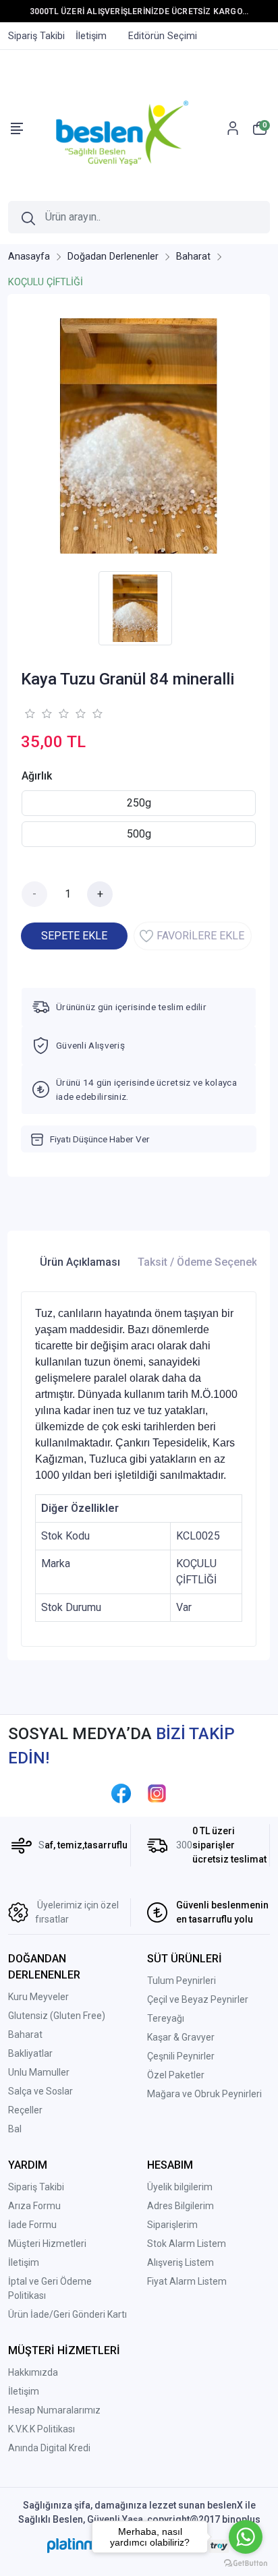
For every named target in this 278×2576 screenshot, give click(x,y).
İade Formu (32, 2225)
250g (139, 803)
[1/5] (29, 713)
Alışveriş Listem (180, 2262)
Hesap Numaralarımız (54, 2410)
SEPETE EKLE (74, 936)
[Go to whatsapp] (246, 2537)
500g (139, 834)
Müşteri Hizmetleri (47, 2244)
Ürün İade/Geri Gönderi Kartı (67, 2314)
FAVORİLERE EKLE (200, 936)
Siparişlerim (172, 2225)
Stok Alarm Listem (187, 2244)
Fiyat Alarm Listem (187, 2281)
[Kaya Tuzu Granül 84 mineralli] (139, 436)
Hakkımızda (33, 2372)
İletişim (24, 2262)
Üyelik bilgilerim (180, 2187)
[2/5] (38, 713)
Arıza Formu (34, 2206)
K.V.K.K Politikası (41, 2429)
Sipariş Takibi (36, 2187)
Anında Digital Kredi (49, 2448)
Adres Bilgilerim (180, 2206)
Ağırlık (37, 776)
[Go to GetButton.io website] (246, 2563)
